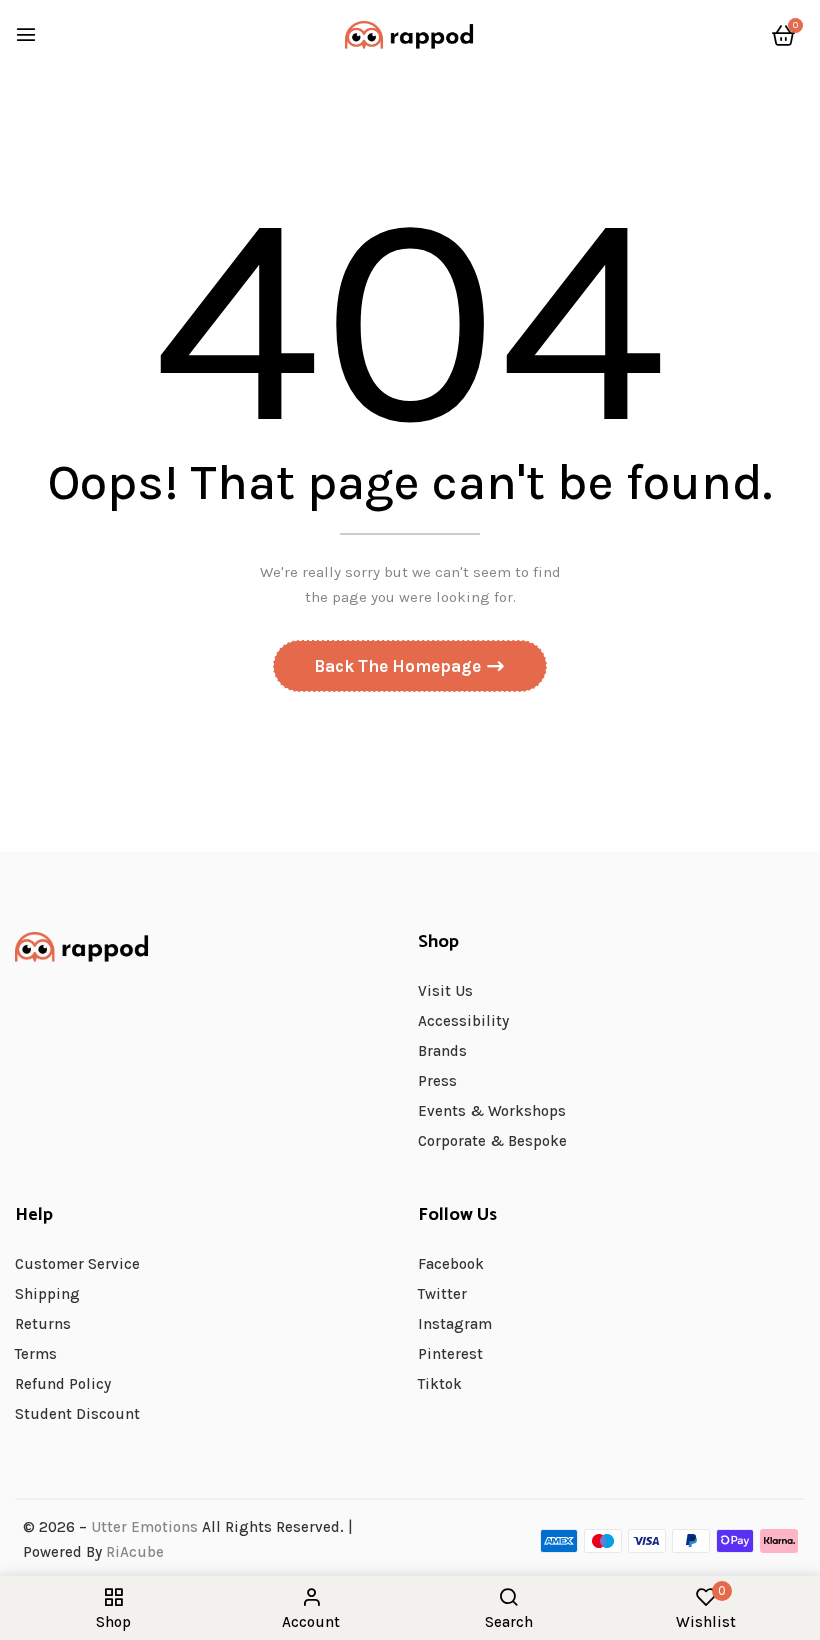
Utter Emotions (144, 1527)
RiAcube (135, 1552)
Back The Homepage (399, 666)
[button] (783, 36)
